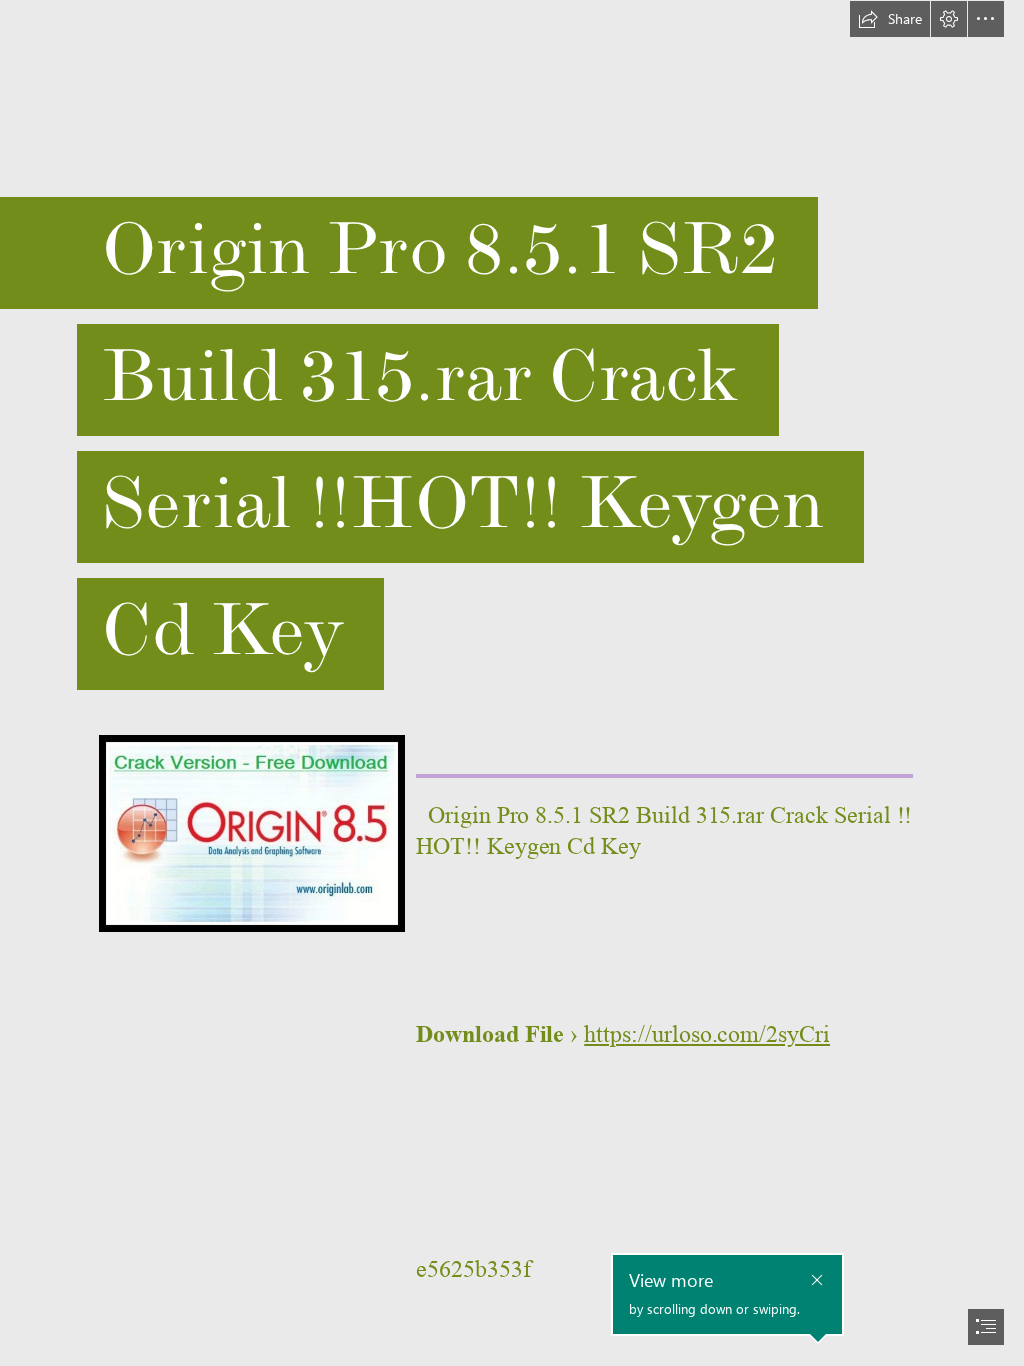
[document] (512, 683)
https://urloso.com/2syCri (707, 1034)
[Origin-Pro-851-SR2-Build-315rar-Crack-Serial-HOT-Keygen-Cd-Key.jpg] (251, 832)
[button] (890, 19)
